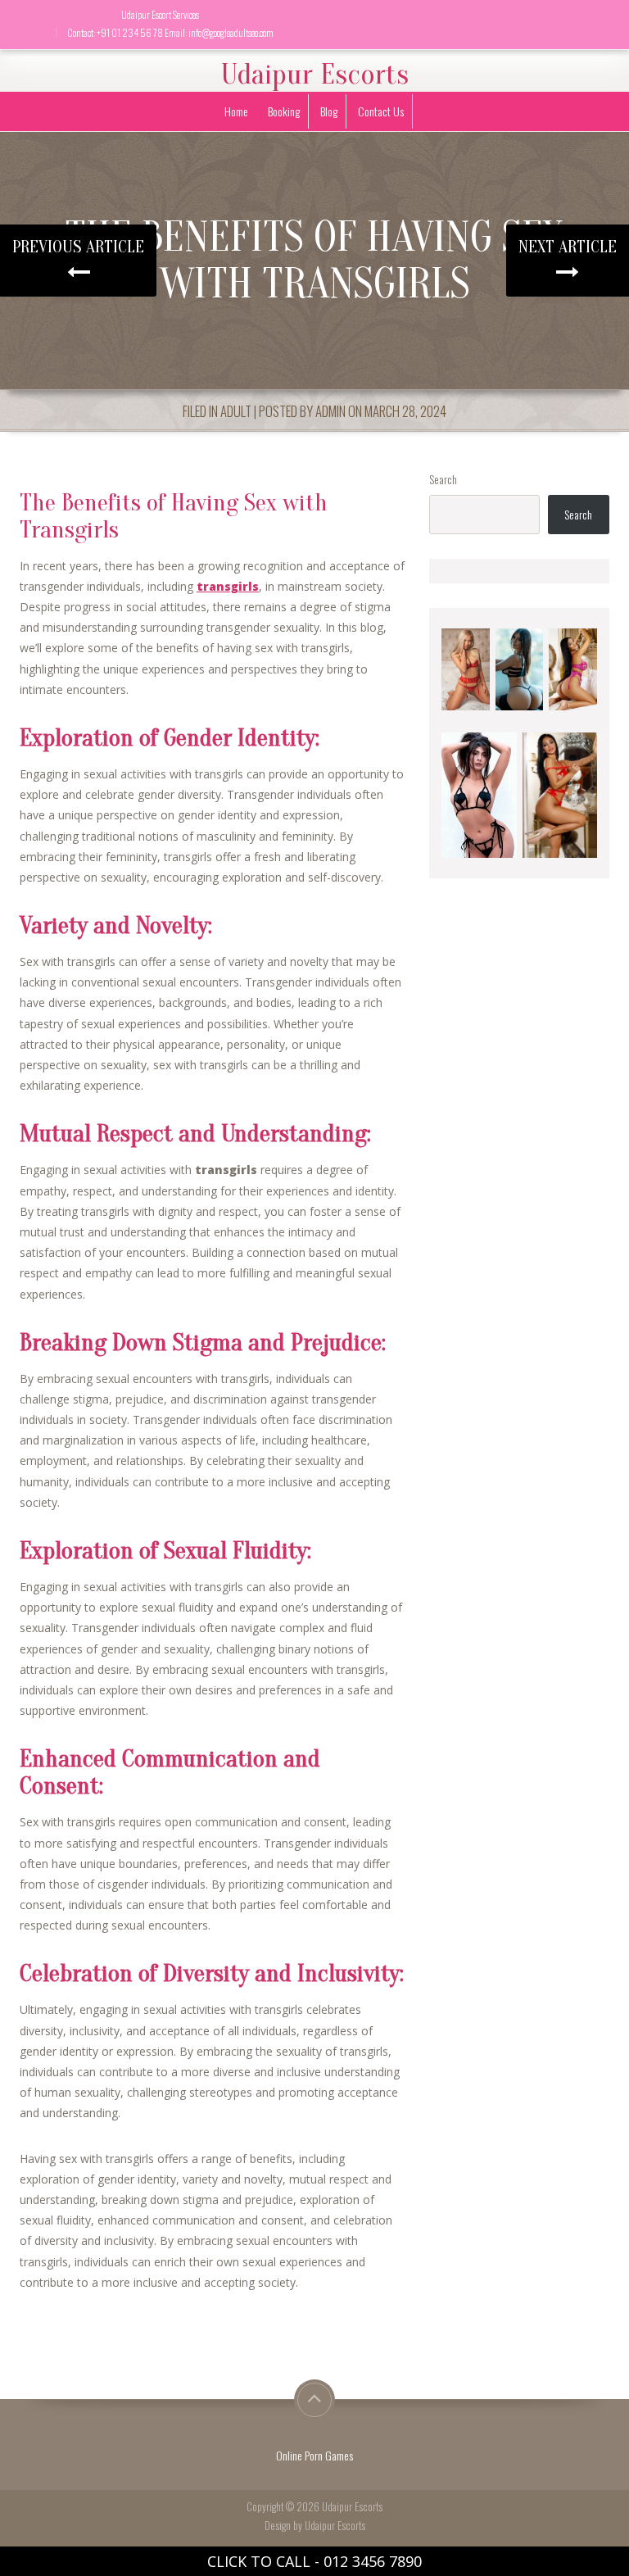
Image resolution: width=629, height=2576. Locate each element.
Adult (236, 411)
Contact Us (381, 111)
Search (443, 479)
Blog (329, 111)
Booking (284, 111)
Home (236, 111)
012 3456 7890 (373, 2561)
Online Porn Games (314, 2455)
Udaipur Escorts (315, 75)
